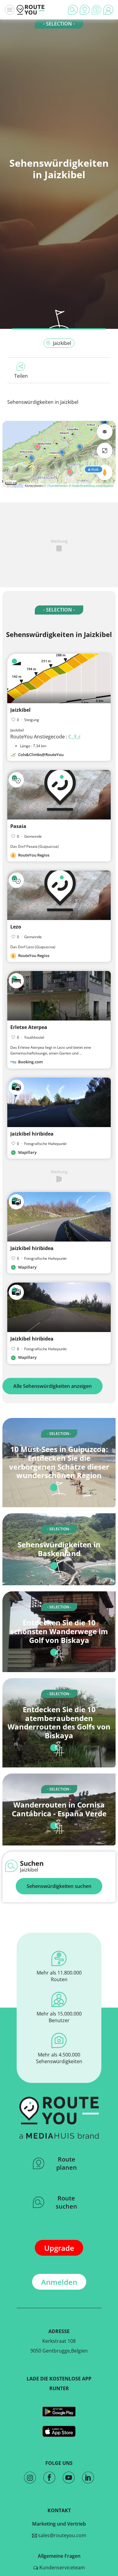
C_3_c (75, 737)
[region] (59, 454)
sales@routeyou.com (62, 2535)
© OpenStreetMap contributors (91, 486)
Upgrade (59, 2248)
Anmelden (59, 2282)
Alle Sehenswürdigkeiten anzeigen (52, 1386)
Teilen (21, 376)
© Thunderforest (56, 486)
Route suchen (66, 2202)
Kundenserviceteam (62, 2567)
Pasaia (18, 826)
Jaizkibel (62, 343)
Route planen (67, 2163)
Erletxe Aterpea (29, 1027)
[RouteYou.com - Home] (31, 10)
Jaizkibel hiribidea (32, 1134)
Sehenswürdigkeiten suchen (59, 1886)
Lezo (16, 927)
